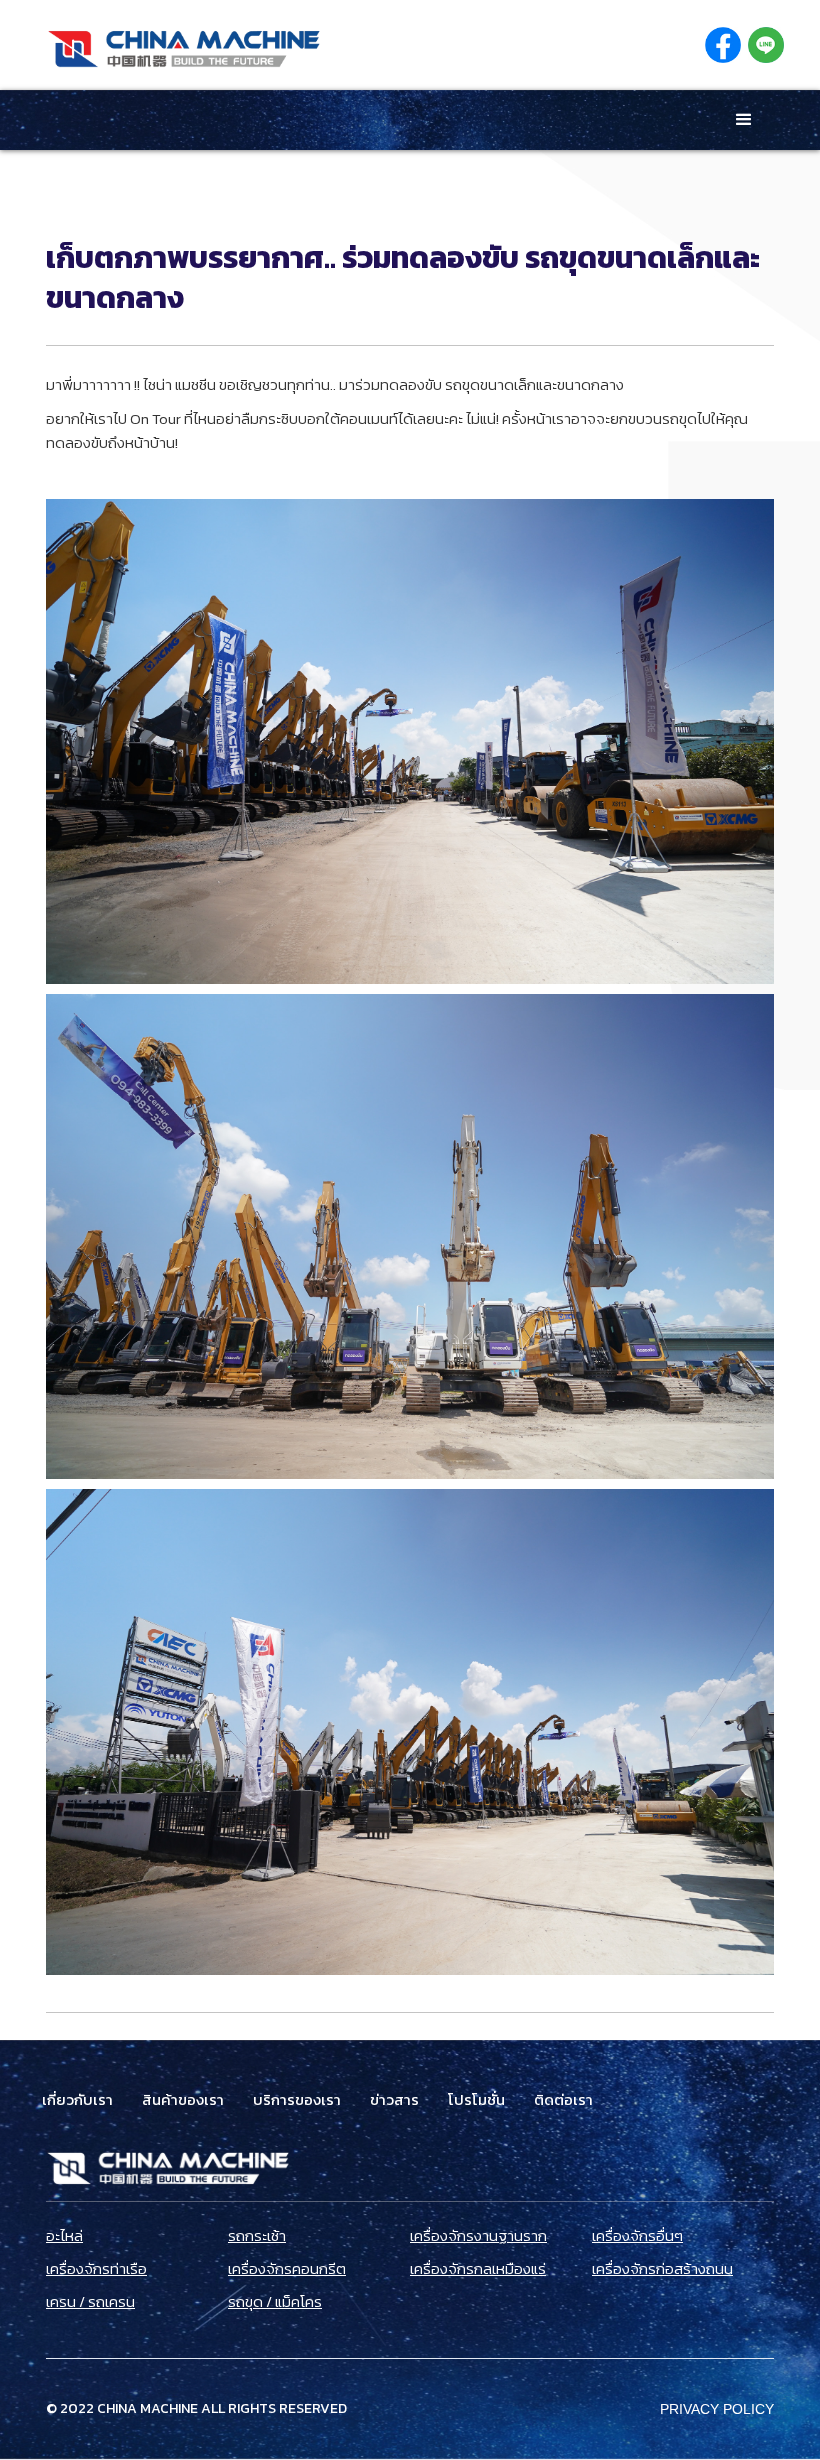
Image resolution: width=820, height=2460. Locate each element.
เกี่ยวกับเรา (77, 2100)
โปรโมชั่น (476, 2100)
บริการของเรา (297, 2100)
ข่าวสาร (394, 2100)
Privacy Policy (717, 2409)
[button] (744, 120)
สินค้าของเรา (183, 2100)
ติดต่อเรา (563, 2100)
